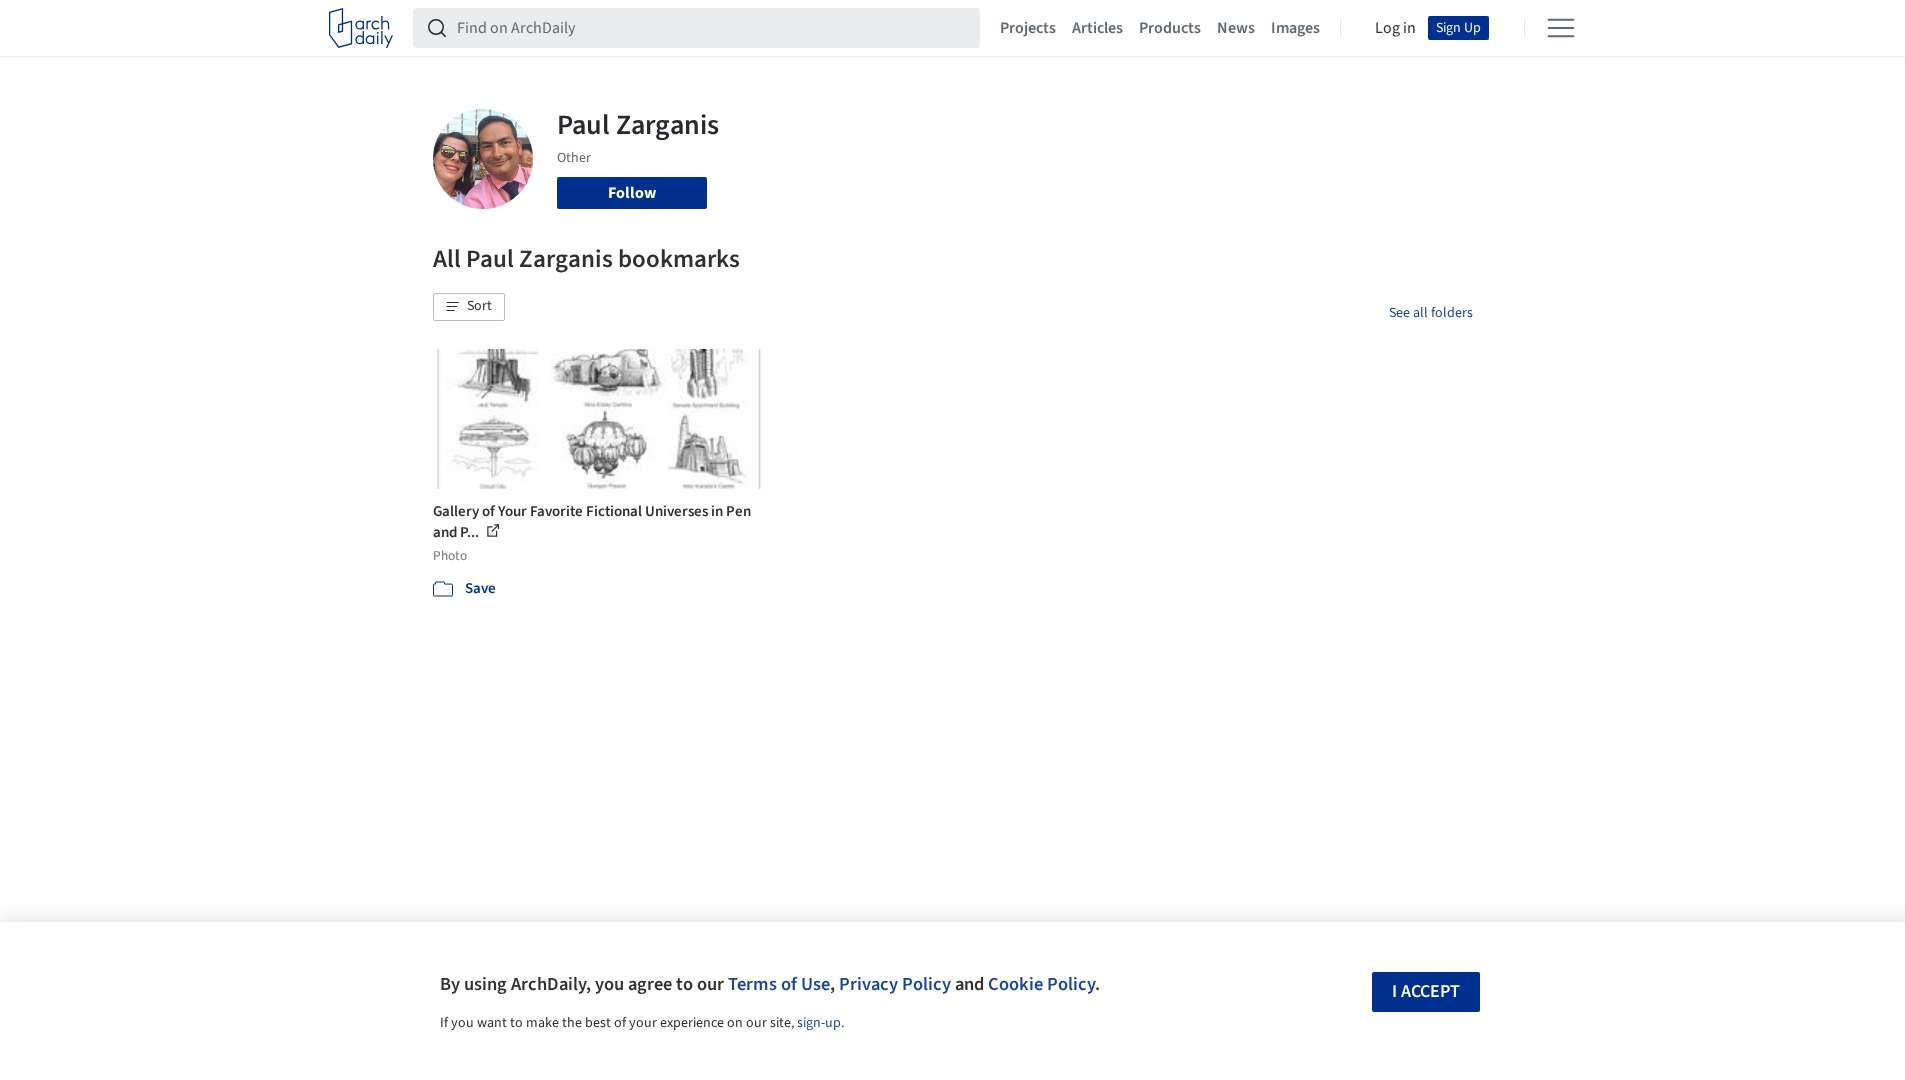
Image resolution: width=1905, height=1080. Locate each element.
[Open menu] (1561, 28)
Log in (1395, 28)
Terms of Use (779, 984)
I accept (1426, 991)
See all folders (1431, 313)
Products (1170, 28)
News (1236, 28)
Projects (1028, 28)
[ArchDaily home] (361, 28)
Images (1295, 28)
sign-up (819, 1023)
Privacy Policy (895, 984)
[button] (469, 307)
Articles (1097, 28)
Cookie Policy (1041, 984)
